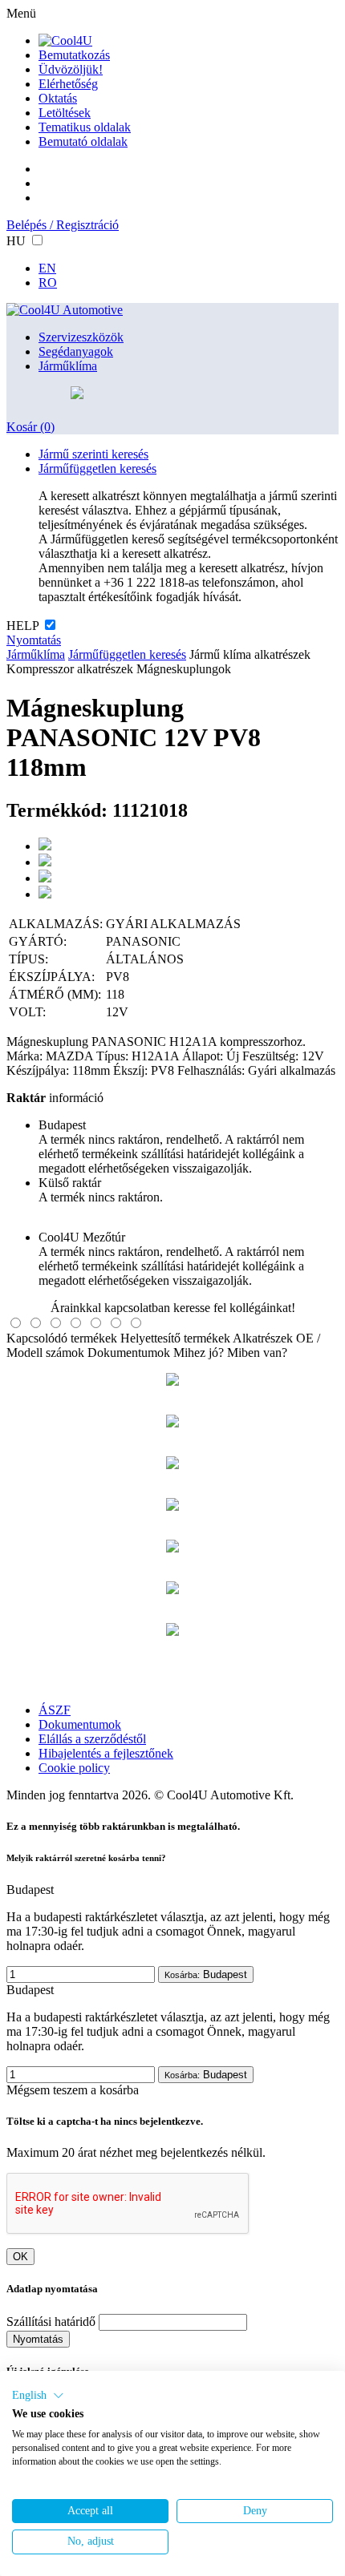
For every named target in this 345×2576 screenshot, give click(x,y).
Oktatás (58, 98)
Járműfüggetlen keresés (97, 468)
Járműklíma (68, 366)
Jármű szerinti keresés (93, 454)
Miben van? (257, 1353)
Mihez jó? (199, 1353)
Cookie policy (74, 1768)
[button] (38, 2396)
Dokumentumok (129, 1353)
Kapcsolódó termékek (62, 1338)
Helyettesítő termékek (175, 1338)
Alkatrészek (263, 1338)
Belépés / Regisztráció (63, 225)
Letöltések (65, 113)
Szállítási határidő (51, 2322)
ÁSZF (55, 1710)
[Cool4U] (65, 40)
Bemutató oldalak (83, 141)
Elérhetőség (68, 84)
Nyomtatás (34, 640)
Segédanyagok (76, 351)
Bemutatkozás (74, 55)
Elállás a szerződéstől (92, 1739)
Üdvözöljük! (71, 69)
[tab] (16, 1323)
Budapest (206, 1974)
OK (20, 2257)
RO (48, 283)
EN (47, 268)
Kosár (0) (30, 427)
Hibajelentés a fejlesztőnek (106, 1753)
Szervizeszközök (81, 337)
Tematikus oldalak (85, 127)
